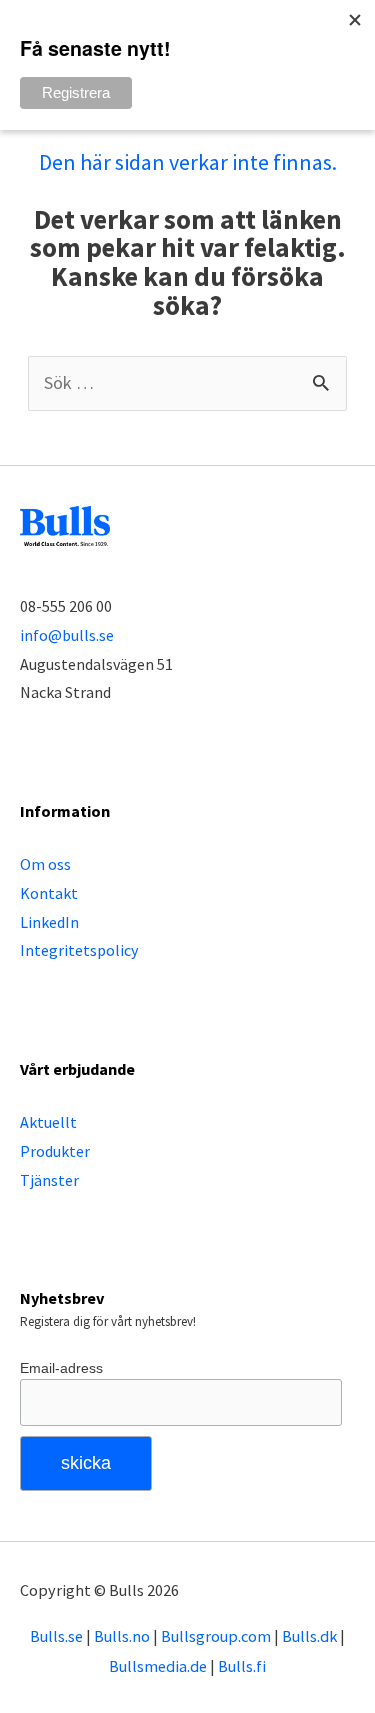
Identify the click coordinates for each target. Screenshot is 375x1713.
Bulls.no (122, 1636)
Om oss (45, 864)
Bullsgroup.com (216, 1636)
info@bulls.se (67, 635)
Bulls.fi (242, 1666)
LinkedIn (49, 922)
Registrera (76, 92)
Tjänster (49, 1180)
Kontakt (49, 893)
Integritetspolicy (79, 950)
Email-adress (61, 1368)
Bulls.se (56, 1636)
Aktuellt (48, 1122)
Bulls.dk (309, 1636)
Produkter (55, 1151)
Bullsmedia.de (158, 1666)
